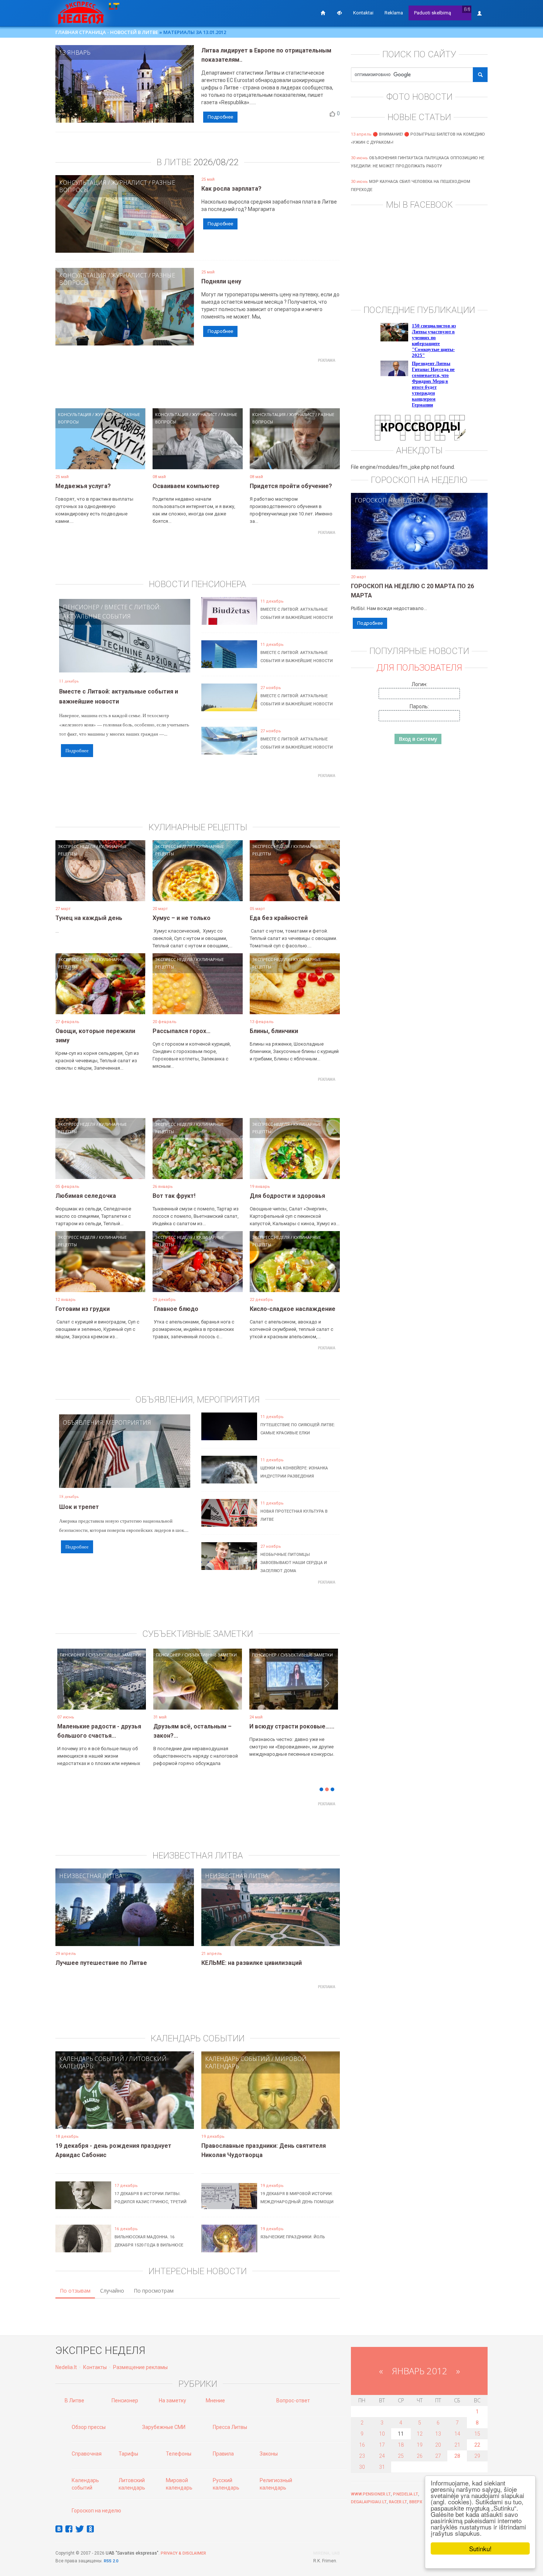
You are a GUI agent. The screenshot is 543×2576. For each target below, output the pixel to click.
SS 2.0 (112, 2561)
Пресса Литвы (230, 2427)
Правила (223, 2454)
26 (420, 2456)
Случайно (112, 2291)
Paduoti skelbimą (433, 13)
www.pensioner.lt (371, 2494)
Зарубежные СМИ (164, 2427)
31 (382, 2467)
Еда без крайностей (279, 918)
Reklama (394, 13)
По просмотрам (154, 2291)
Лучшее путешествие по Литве (101, 1963)
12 (420, 2434)
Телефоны (179, 2454)
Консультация (83, 183)
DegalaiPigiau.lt (369, 2502)
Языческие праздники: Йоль (293, 2237)
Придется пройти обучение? (291, 486)
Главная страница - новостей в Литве (107, 32)
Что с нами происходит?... (95, 1726)
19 (420, 2445)
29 (477, 2456)
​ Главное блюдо (175, 1309)
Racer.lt (398, 2502)
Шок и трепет (79, 1507)
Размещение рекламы (140, 2367)
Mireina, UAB (327, 2553)
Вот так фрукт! (174, 1196)
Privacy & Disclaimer (183, 2553)
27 (438, 2456)
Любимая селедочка (86, 1196)
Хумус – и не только (182, 918)
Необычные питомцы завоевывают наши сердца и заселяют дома (294, 1563)
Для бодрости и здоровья (287, 1196)
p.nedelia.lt (406, 2494)
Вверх (416, 2502)
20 (438, 2445)
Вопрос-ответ (293, 2400)
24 (382, 2456)
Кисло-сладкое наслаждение (293, 1309)
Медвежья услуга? (83, 486)
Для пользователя (419, 668)
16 (362, 2445)
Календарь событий (92, 2059)
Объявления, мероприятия (107, 1422)
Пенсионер (81, 607)
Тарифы (128, 2454)
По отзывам (75, 2291)
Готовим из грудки (83, 1309)
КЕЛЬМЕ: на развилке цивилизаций (252, 1963)
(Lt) (467, 9)
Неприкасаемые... (179, 1726)
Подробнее (220, 117)
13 (438, 2434)
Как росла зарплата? (231, 189)
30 (362, 2467)
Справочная (87, 2454)
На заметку (173, 2400)
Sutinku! (480, 2548)
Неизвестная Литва (91, 1876)
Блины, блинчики (274, 1031)
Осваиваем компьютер (186, 486)
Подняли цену (221, 281)
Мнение (215, 2400)
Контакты (95, 2367)
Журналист (129, 183)
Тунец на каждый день (89, 918)
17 (382, 2445)
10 (382, 2434)
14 (457, 2434)
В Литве (74, 2400)
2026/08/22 (216, 162)
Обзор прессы (89, 2427)
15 (477, 2434)
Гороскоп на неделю (389, 500)
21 (457, 2445)
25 (401, 2456)
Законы (269, 2454)
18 (401, 2445)
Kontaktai (363, 13)
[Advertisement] (198, 382)
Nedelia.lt (66, 2367)
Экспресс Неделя (77, 846)
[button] (68, 1690)
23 (362, 2456)
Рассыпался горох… (182, 1031)
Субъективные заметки (115, 1655)
